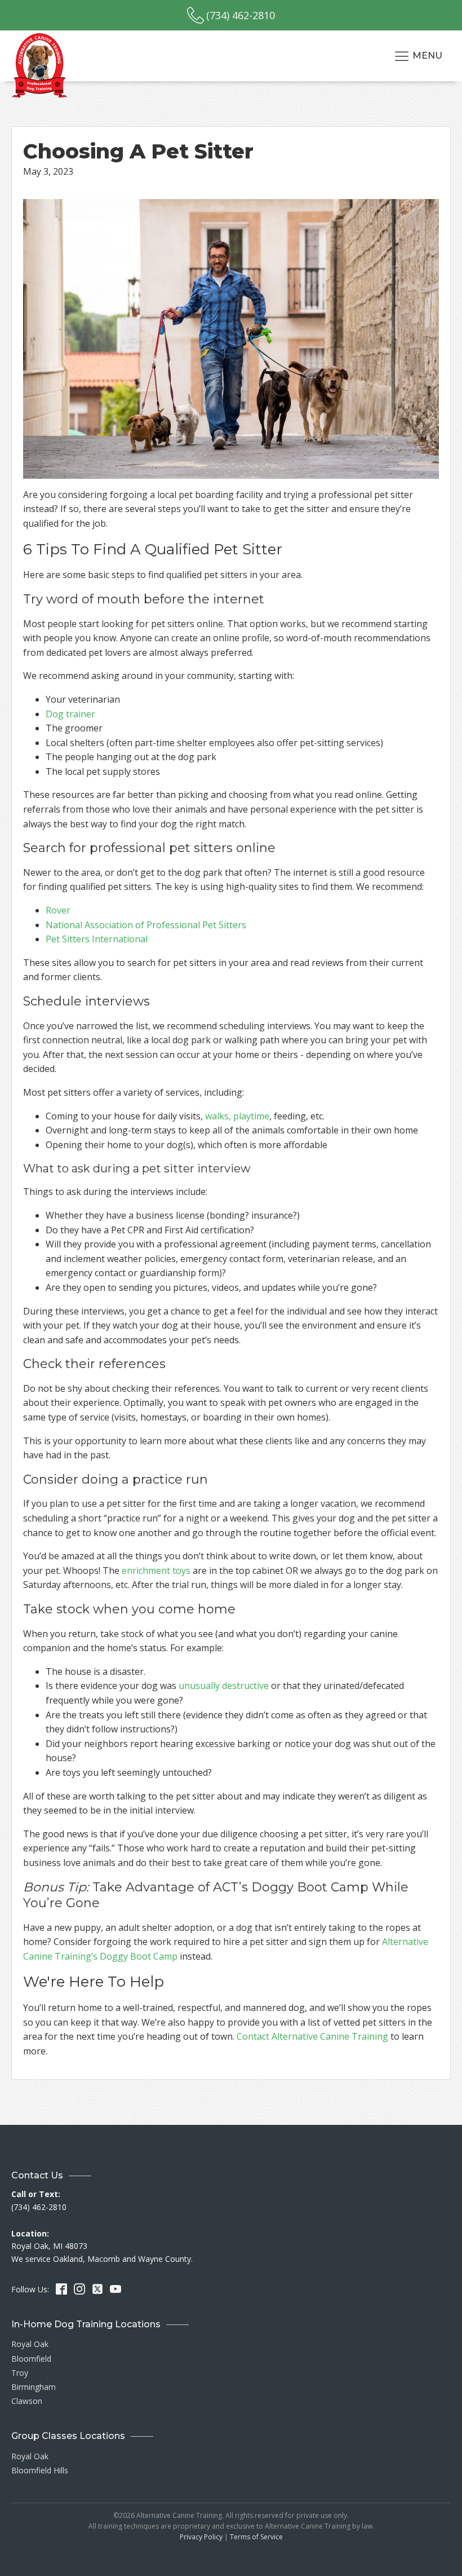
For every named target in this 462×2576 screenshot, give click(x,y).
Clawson (27, 2401)
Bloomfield (31, 2359)
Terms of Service (256, 2537)
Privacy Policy (201, 2537)
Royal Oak (30, 2344)
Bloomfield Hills (40, 2470)
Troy (20, 2373)
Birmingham (34, 2387)
